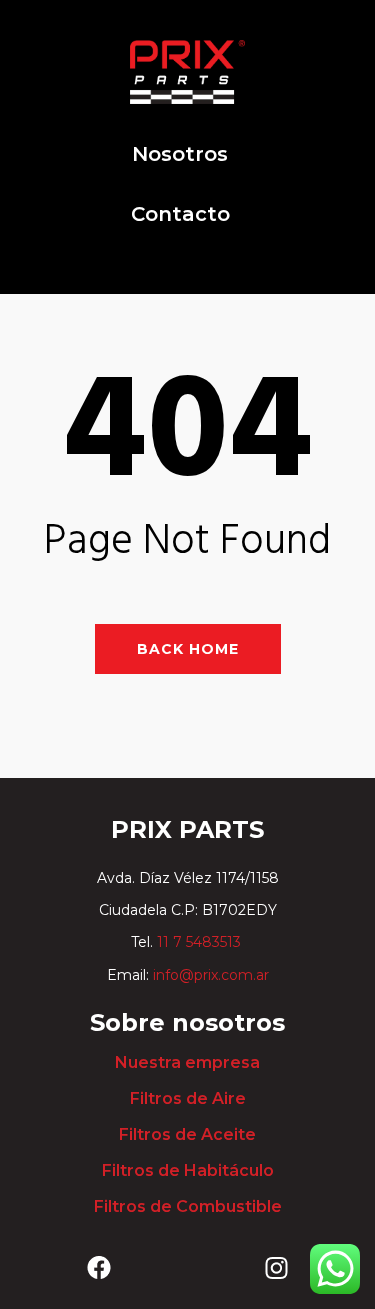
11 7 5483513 (201, 942)
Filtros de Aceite (187, 1134)
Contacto (180, 214)
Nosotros (180, 154)
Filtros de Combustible (188, 1206)
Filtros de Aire (188, 1098)
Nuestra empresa (187, 1062)
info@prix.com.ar (211, 975)
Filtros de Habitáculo (188, 1170)
